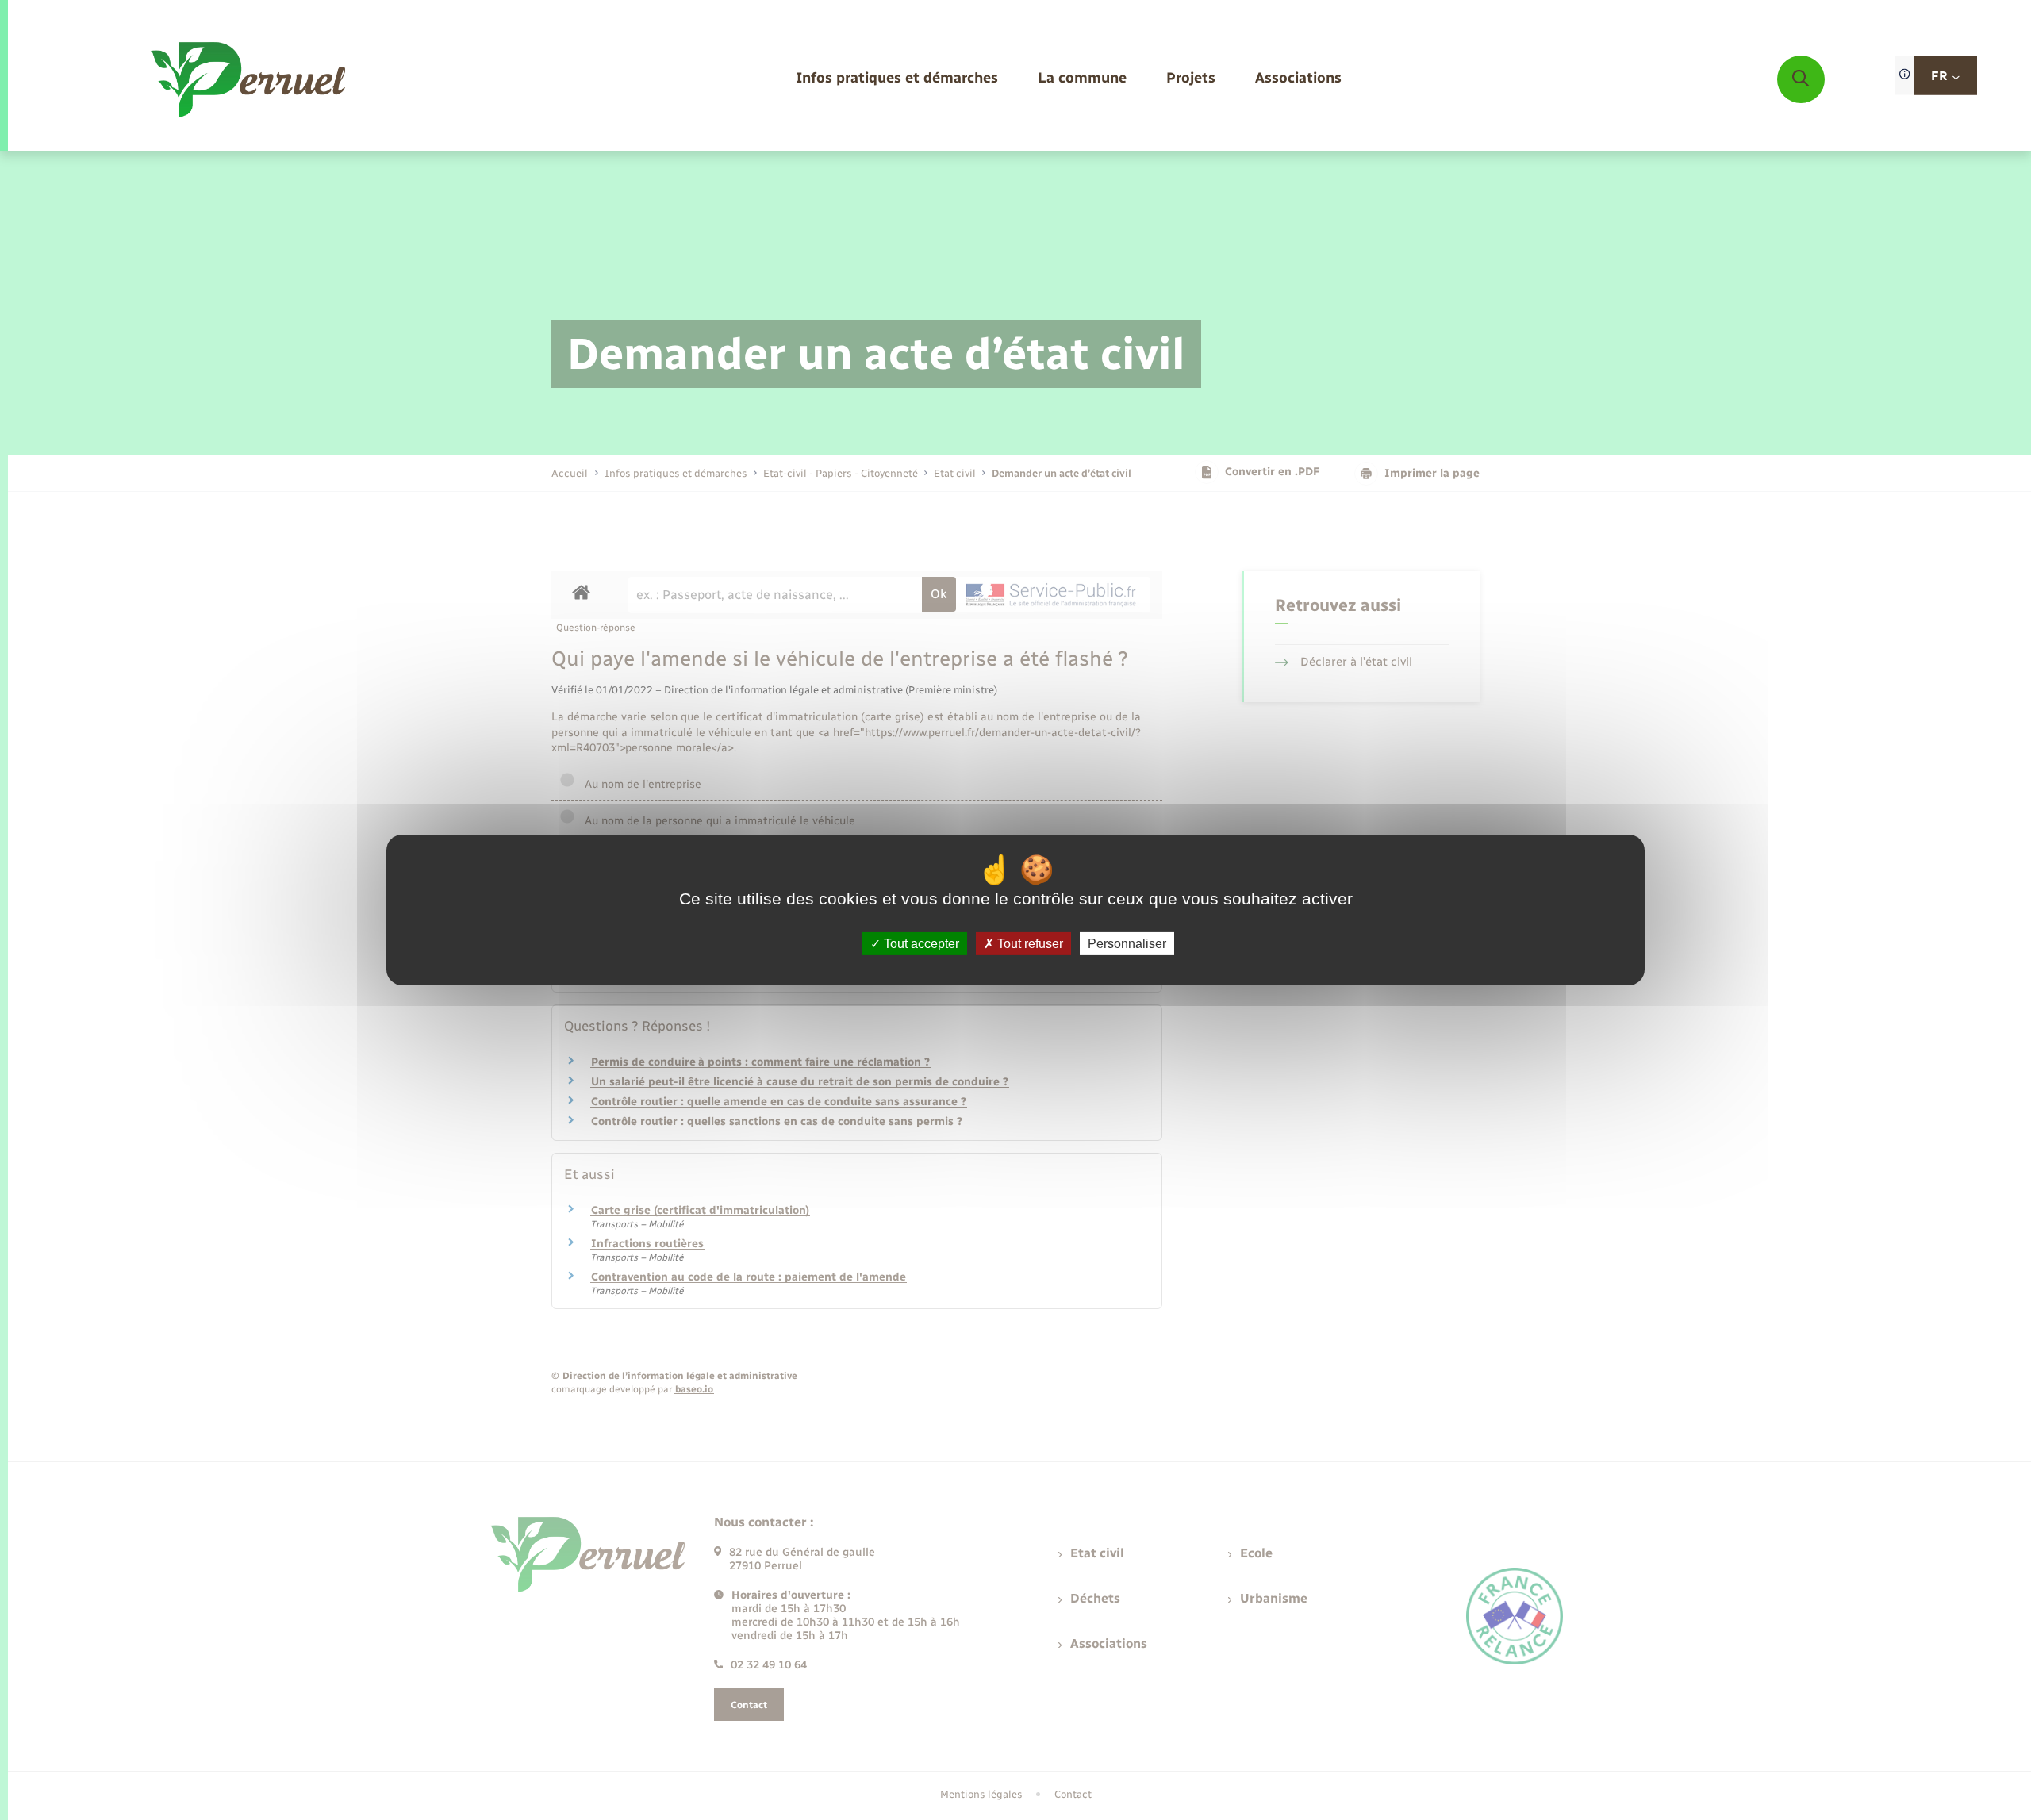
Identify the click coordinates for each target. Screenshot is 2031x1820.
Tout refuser (1029, 944)
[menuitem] (897, 79)
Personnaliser (1127, 944)
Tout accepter (920, 944)
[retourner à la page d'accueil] (250, 79)
